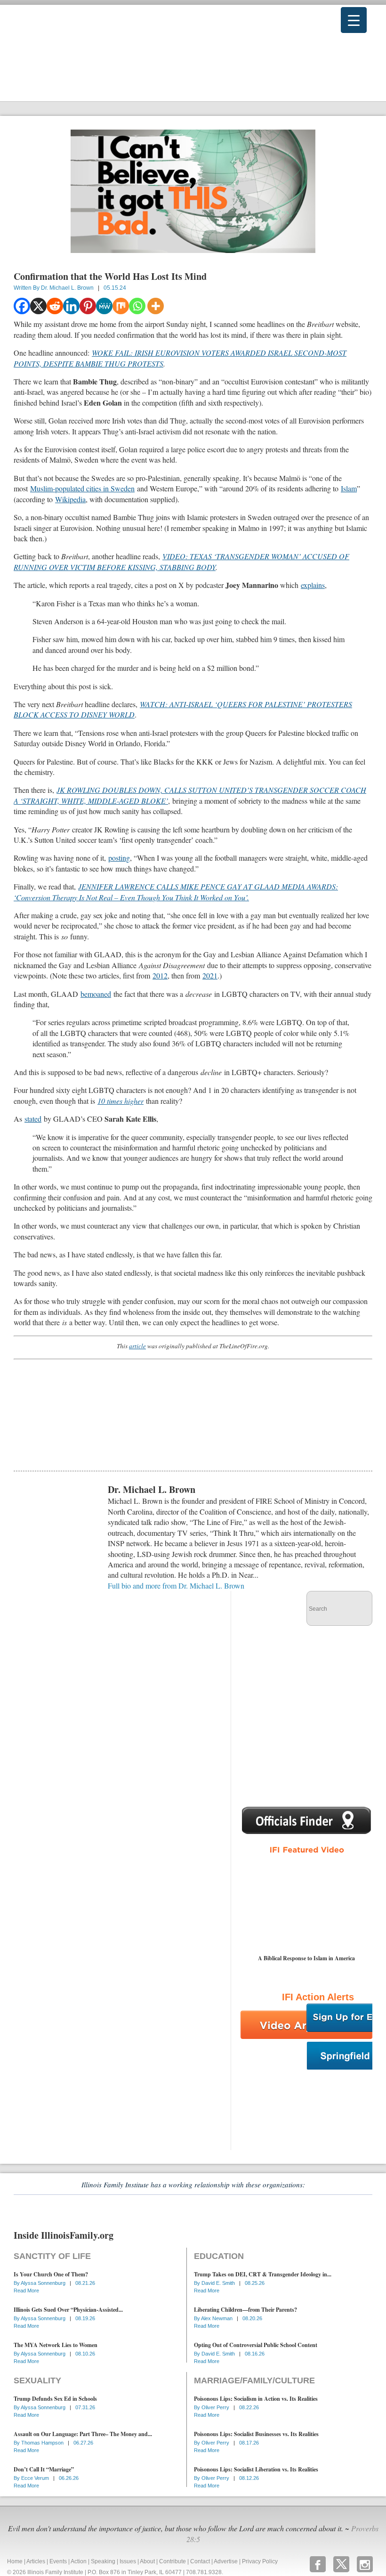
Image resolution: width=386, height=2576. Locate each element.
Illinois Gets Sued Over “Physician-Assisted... (68, 2310)
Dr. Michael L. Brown (67, 288)
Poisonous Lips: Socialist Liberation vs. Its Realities (256, 2469)
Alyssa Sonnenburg (44, 2283)
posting (119, 858)
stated (33, 1119)
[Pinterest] (88, 306)
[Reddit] (55, 306)
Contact (200, 2561)
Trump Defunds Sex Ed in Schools (55, 2399)
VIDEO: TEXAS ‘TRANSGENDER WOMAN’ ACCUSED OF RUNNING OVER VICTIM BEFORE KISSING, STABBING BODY (181, 561)
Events (58, 2561)
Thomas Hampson (43, 2443)
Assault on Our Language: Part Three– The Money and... (83, 2434)
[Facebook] (22, 306)
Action (79, 2561)
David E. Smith (219, 2283)
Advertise (226, 2561)
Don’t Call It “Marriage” (44, 2469)
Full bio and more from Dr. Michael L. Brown (176, 1586)
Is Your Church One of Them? (51, 2274)
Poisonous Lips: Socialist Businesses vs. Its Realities (256, 2434)
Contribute (173, 2561)
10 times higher (121, 1101)
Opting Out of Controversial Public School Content (256, 2345)
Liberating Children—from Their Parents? (245, 2310)
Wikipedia (70, 499)
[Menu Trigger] (354, 20)
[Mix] (121, 306)
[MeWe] (104, 306)
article (137, 1346)
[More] (156, 306)
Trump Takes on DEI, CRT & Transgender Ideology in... (263, 2274)
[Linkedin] (71, 306)
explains (313, 585)
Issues (128, 2561)
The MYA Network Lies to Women (56, 2345)
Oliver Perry (216, 2407)
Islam (349, 488)
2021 (210, 975)
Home (15, 2561)
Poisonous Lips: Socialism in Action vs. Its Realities (256, 2399)
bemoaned (96, 994)
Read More (26, 2291)
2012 (160, 975)
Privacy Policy (260, 2561)
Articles (36, 2561)
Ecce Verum (36, 2478)
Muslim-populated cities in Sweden (82, 488)
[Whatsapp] (137, 306)
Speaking (103, 2561)
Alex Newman (217, 2318)
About (147, 2561)
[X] (38, 306)
